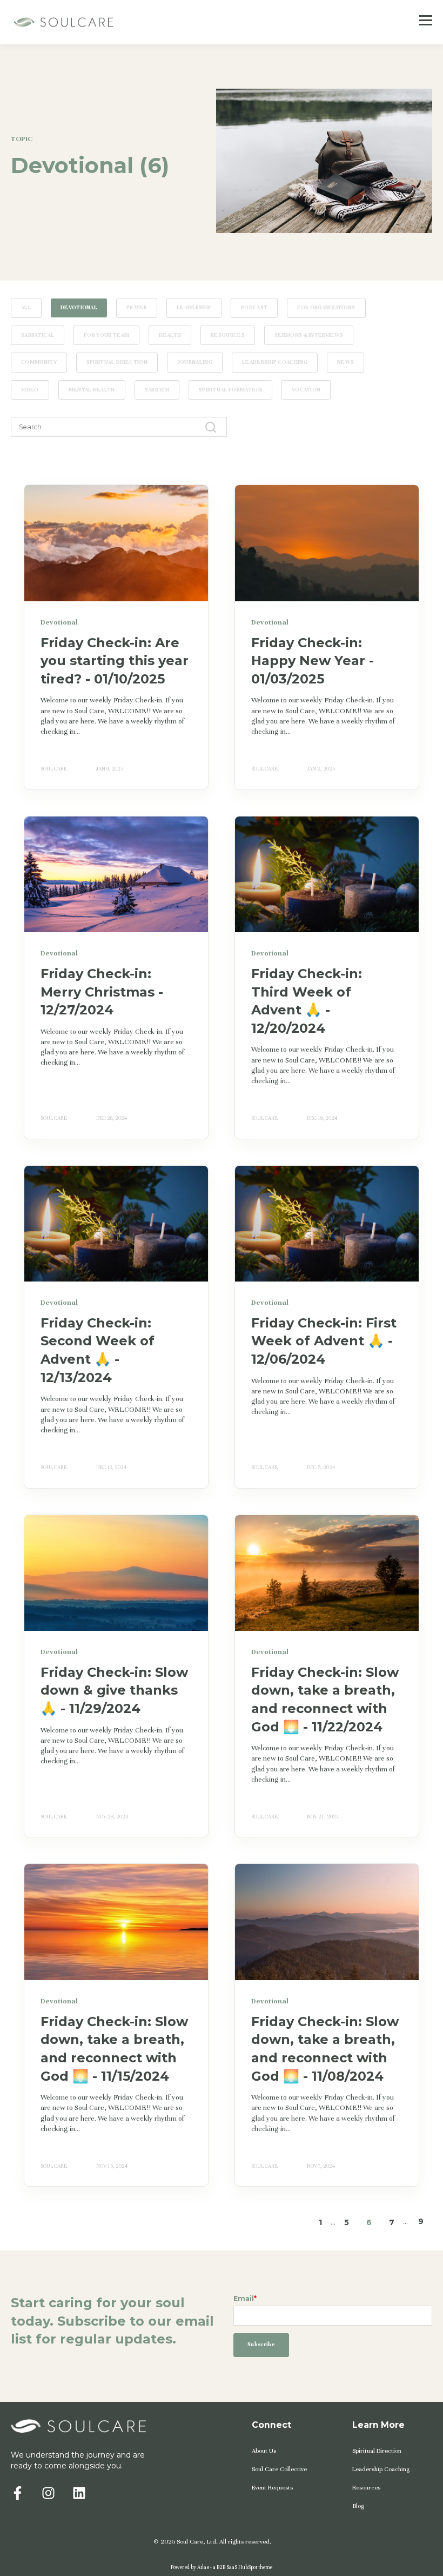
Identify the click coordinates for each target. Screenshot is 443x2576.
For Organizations (326, 308)
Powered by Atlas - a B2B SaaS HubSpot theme (222, 2567)
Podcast (254, 308)
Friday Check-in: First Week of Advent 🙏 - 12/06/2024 (324, 1341)
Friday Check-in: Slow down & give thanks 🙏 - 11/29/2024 (114, 1690)
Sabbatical (38, 335)
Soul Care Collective (279, 2469)
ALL (26, 308)
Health (170, 335)
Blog (358, 2506)
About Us (264, 2451)
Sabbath (157, 390)
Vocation (306, 390)
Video (30, 390)
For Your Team (106, 335)
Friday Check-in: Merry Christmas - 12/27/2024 (102, 992)
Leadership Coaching (275, 362)
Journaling (195, 362)
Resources (228, 335)
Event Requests (272, 2487)
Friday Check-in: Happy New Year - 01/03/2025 (313, 661)
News (345, 362)
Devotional (79, 308)
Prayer (137, 308)
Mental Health (92, 390)
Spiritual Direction (117, 362)
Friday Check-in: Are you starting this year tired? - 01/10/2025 (115, 661)
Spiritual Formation (230, 390)
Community (39, 362)
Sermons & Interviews (309, 335)
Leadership (194, 308)
